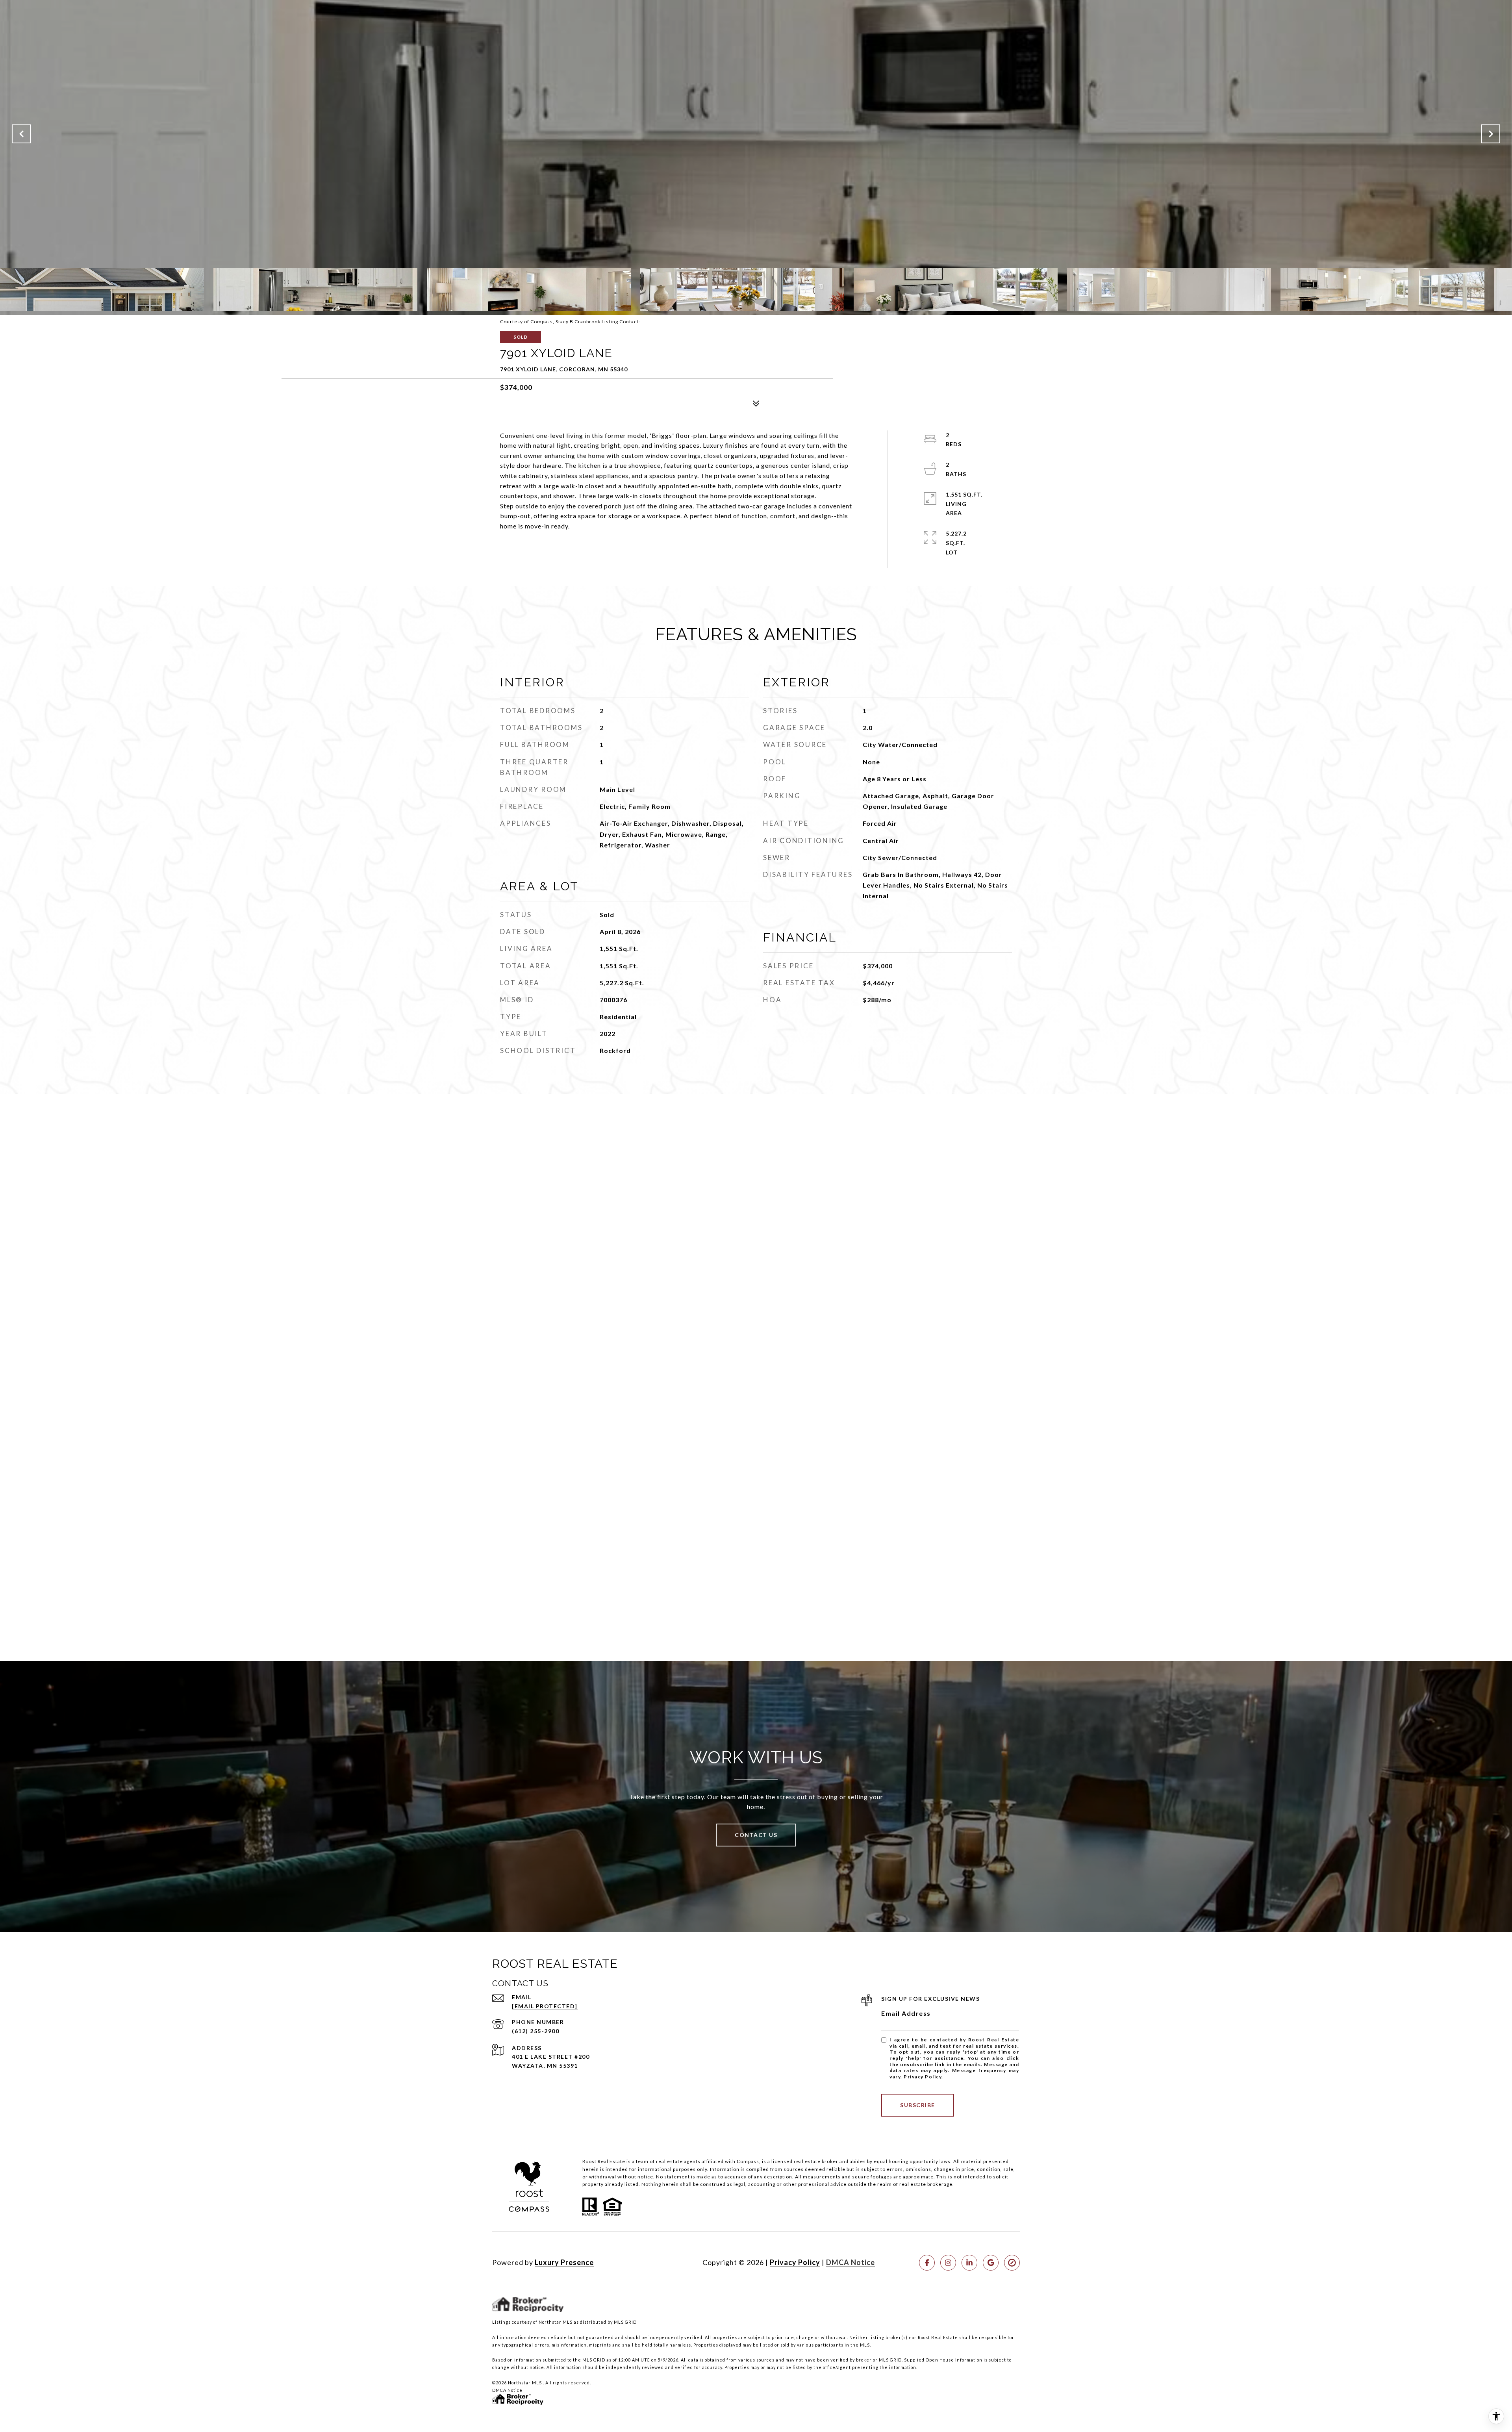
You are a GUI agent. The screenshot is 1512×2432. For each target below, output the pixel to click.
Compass (748, 2161)
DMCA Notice (850, 2262)
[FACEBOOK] (927, 2263)
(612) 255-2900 (535, 2031)
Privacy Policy (923, 2077)
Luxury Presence (564, 2262)
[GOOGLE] (991, 2263)
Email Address (906, 2013)
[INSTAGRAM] (948, 2263)
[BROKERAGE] (1012, 2263)
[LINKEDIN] (969, 2263)
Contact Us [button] (756, 1835)
